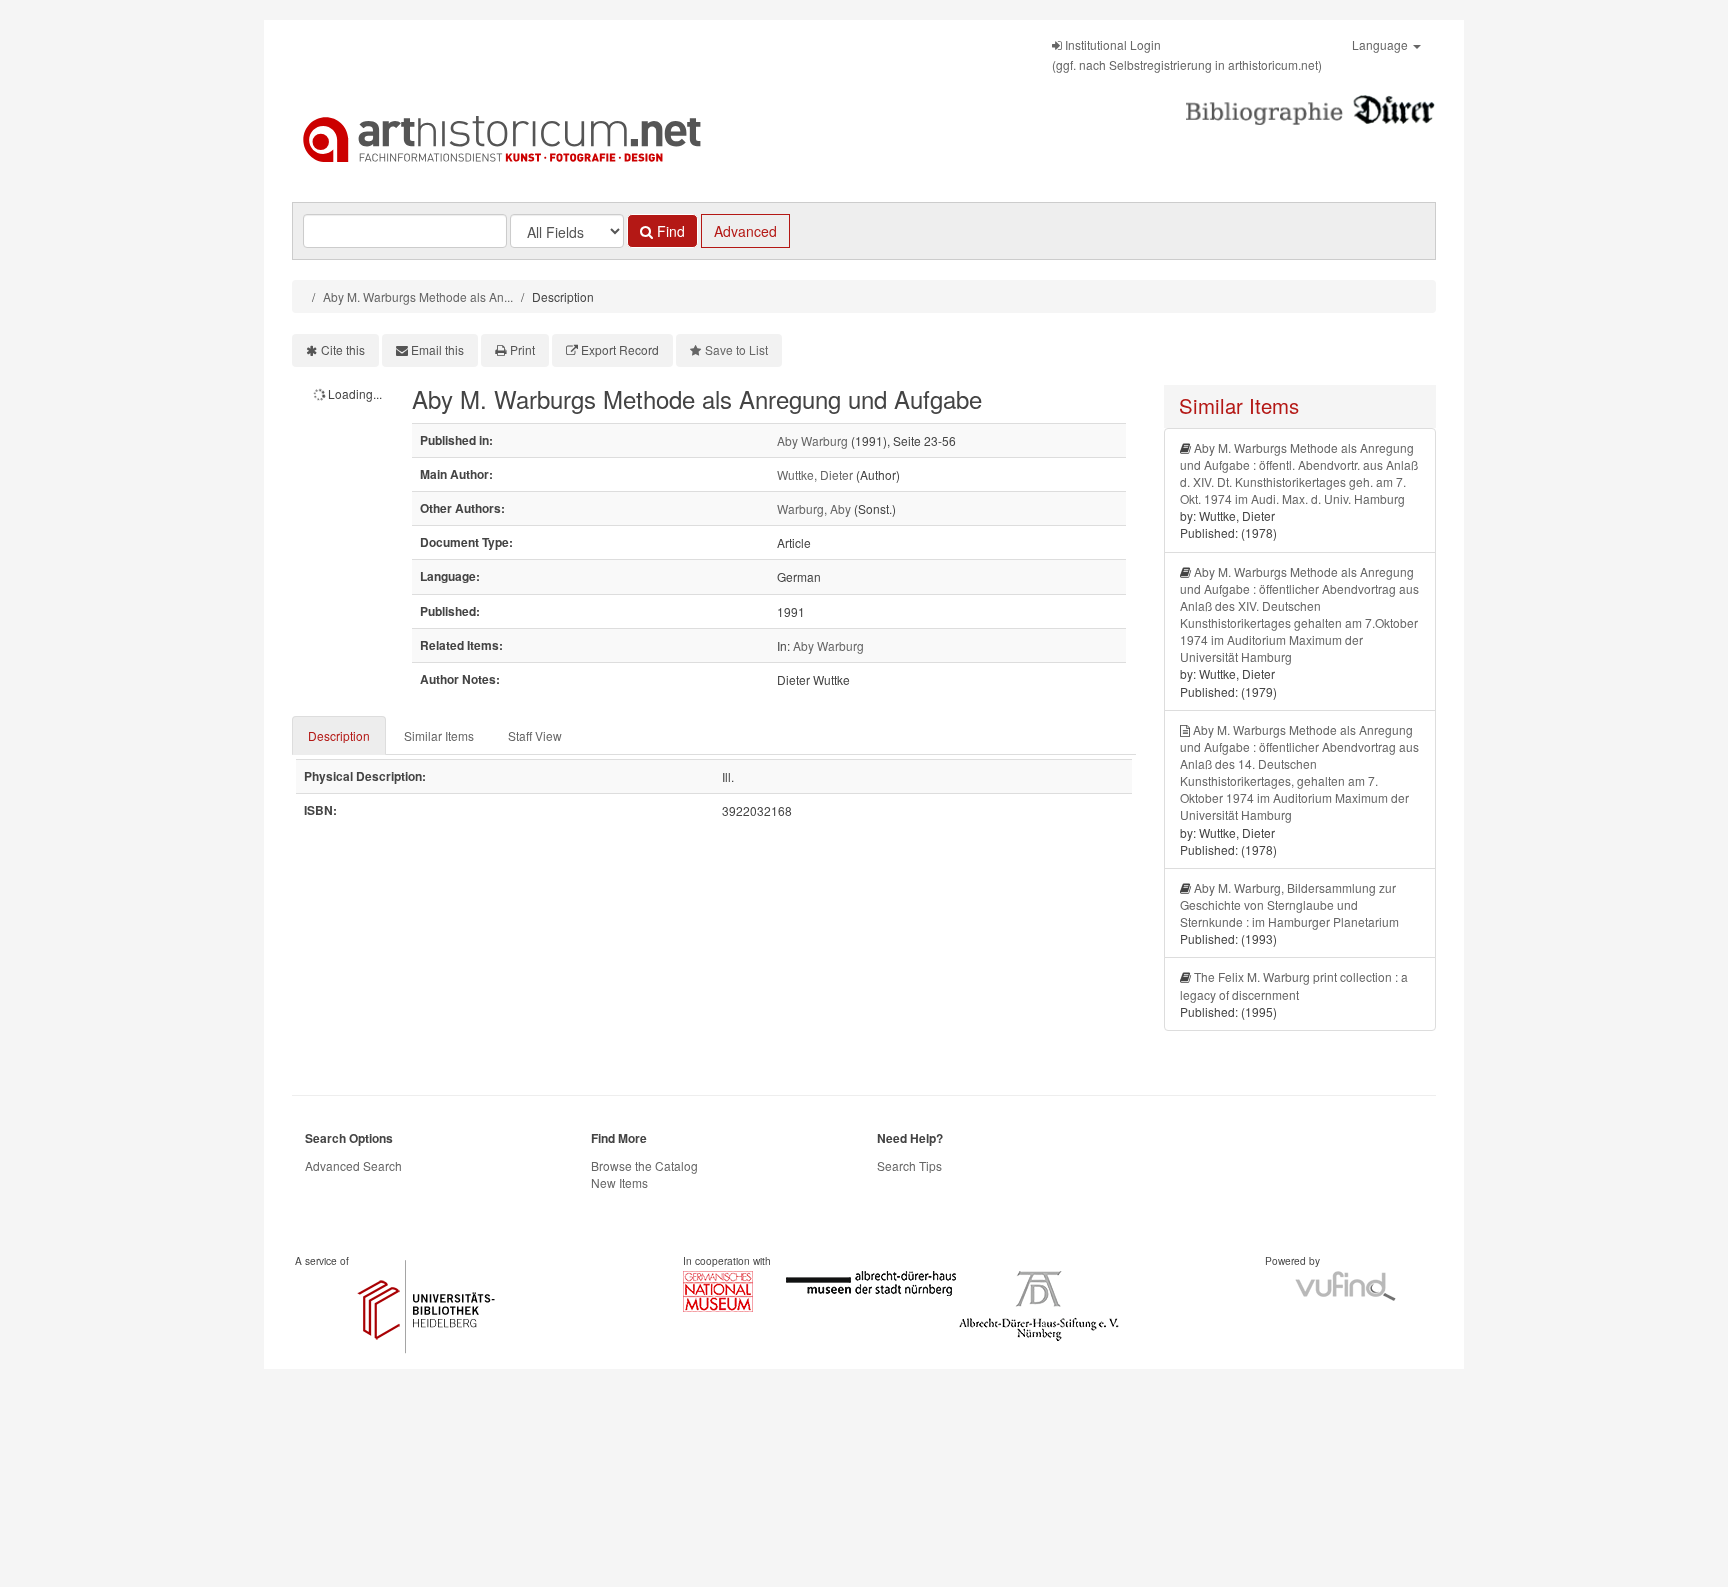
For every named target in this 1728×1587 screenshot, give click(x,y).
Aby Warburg (812, 440)
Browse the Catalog (644, 1165)
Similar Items (439, 735)
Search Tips (909, 1165)
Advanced (745, 231)
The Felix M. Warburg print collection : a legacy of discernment (1294, 985)
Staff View (535, 735)
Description (339, 735)
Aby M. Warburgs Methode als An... (418, 296)
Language (1381, 44)
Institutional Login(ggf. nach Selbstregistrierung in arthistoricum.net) (1187, 54)
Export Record (620, 349)
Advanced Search (353, 1165)
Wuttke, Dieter (815, 474)
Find (669, 231)
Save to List (736, 349)
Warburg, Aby (814, 508)
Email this (437, 349)
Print (522, 349)
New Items (619, 1182)
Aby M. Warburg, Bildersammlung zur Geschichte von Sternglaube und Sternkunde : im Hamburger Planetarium (1289, 904)
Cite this (343, 349)
